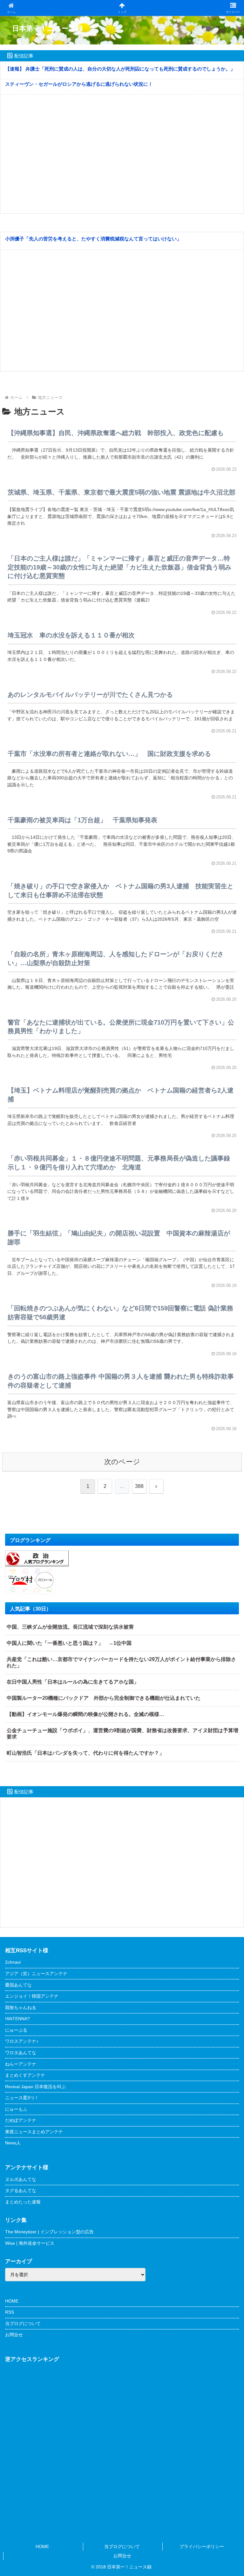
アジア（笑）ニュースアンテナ (36, 1974)
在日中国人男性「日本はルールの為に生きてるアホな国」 (73, 1682)
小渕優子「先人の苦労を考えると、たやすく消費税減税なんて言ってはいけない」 (93, 239)
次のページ (122, 1462)
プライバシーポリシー (202, 2546)
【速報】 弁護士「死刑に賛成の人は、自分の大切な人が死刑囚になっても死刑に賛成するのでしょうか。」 (120, 69)
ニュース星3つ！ (22, 2098)
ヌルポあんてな (21, 2179)
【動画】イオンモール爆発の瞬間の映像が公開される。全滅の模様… (85, 1714)
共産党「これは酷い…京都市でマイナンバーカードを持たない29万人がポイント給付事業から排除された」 (121, 1662)
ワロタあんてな (21, 2053)
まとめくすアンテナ (25, 2075)
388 (139, 1486)
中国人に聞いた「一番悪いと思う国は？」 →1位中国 (69, 1643)
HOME (12, 2301)
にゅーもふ (16, 2109)
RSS (10, 2312)
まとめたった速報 (23, 2202)
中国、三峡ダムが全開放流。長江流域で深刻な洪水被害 (70, 1627)
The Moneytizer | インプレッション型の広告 (49, 2232)
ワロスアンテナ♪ (22, 2041)
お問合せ (14, 2335)
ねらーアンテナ (21, 2064)
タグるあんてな (21, 2190)
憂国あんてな (18, 1985)
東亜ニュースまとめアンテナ (34, 2132)
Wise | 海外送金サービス (30, 2243)
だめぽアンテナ (21, 2120)
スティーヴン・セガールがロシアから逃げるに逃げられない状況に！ (79, 84)
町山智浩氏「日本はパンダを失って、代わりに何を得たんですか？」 (85, 1753)
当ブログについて (23, 2324)
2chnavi (13, 1962)
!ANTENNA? (17, 2019)
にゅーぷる (16, 2030)
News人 (13, 2143)
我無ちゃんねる (21, 2008)
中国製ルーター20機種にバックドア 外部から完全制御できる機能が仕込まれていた (104, 1698)
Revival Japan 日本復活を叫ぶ (35, 2087)
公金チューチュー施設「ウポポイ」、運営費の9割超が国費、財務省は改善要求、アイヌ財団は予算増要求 (122, 1734)
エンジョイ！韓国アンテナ (32, 1996)
